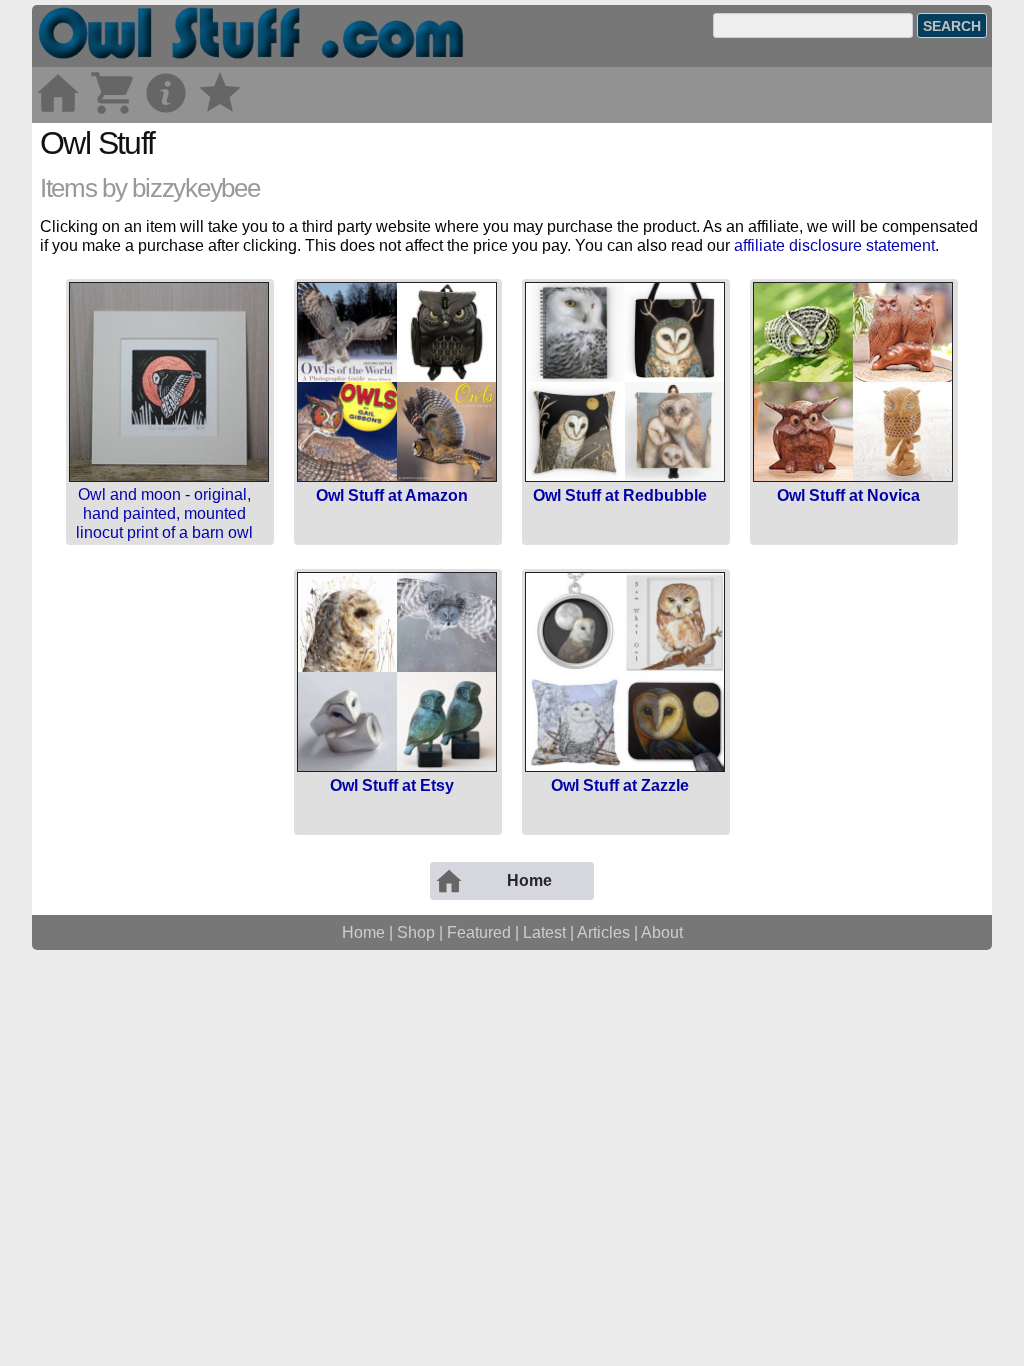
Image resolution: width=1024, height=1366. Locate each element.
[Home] (58, 112)
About (662, 932)
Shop (416, 932)
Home (363, 932)
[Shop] (112, 112)
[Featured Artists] (220, 112)
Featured (479, 932)
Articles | (609, 932)
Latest (544, 932)
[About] (166, 112)
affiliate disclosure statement (834, 245)
